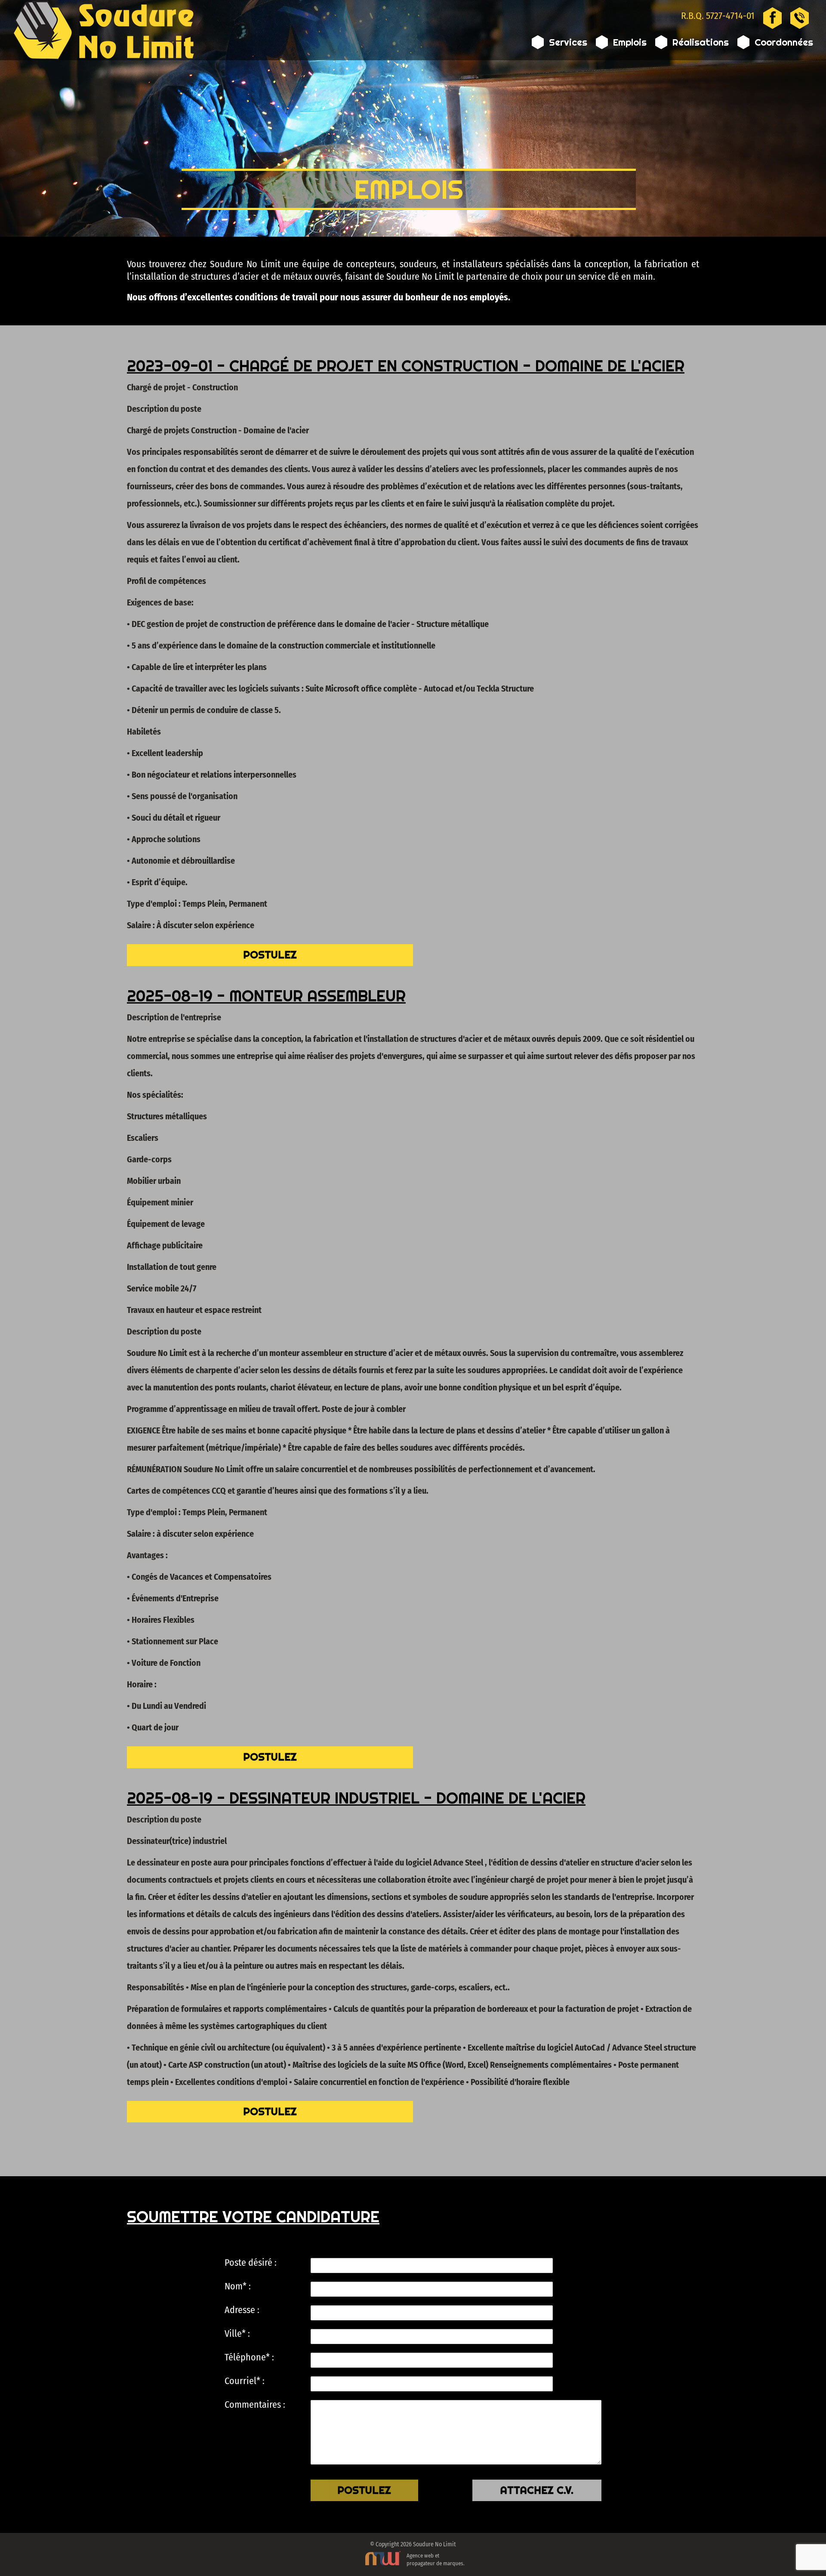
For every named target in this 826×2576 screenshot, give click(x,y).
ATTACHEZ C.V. (537, 2490)
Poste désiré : (251, 2263)
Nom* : (238, 2286)
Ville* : (237, 2334)
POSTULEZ (270, 955)
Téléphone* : (249, 2357)
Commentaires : (255, 2405)
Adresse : (242, 2310)
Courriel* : (245, 2381)
